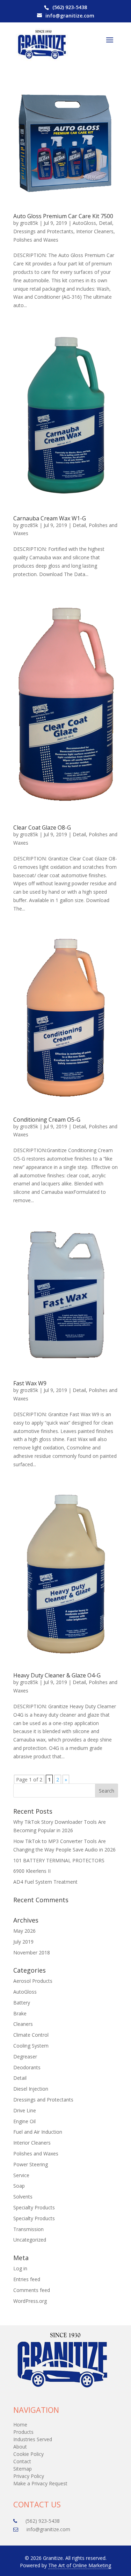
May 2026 (24, 1931)
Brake (20, 2013)
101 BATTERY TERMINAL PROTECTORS (59, 1860)
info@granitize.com (70, 16)
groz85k (29, 223)
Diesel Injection (31, 2089)
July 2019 (23, 1942)
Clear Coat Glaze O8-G (42, 827)
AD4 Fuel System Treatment (45, 1882)
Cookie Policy (28, 2454)
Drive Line (25, 2110)
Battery (22, 2003)
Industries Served (33, 2439)
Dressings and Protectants (43, 231)
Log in (20, 2268)
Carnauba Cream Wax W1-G (50, 518)
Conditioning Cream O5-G (47, 1120)
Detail (105, 223)
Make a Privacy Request (40, 2483)
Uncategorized (30, 2240)
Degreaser (25, 2056)
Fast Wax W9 (30, 1383)
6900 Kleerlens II (32, 1871)
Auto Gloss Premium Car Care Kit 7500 (63, 216)
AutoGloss (84, 223)
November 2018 (32, 1952)
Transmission (28, 2229)
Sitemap (23, 2469)
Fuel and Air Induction (38, 2132)
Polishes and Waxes (36, 240)
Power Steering (31, 2164)
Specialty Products (34, 2207)
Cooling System (31, 2046)
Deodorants (27, 2067)
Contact (22, 2461)
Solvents (23, 2197)
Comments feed (32, 2290)
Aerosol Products (33, 1981)
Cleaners (23, 2024)
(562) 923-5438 (70, 7)
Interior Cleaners (95, 231)
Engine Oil (24, 2121)
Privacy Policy (29, 2476)
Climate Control (31, 2035)
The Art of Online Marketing (80, 2565)
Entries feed (27, 2279)
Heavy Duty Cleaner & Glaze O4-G (57, 1675)
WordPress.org (30, 2301)
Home (20, 2425)
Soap (19, 2186)
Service (21, 2175)
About (20, 2447)
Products (23, 2432)
